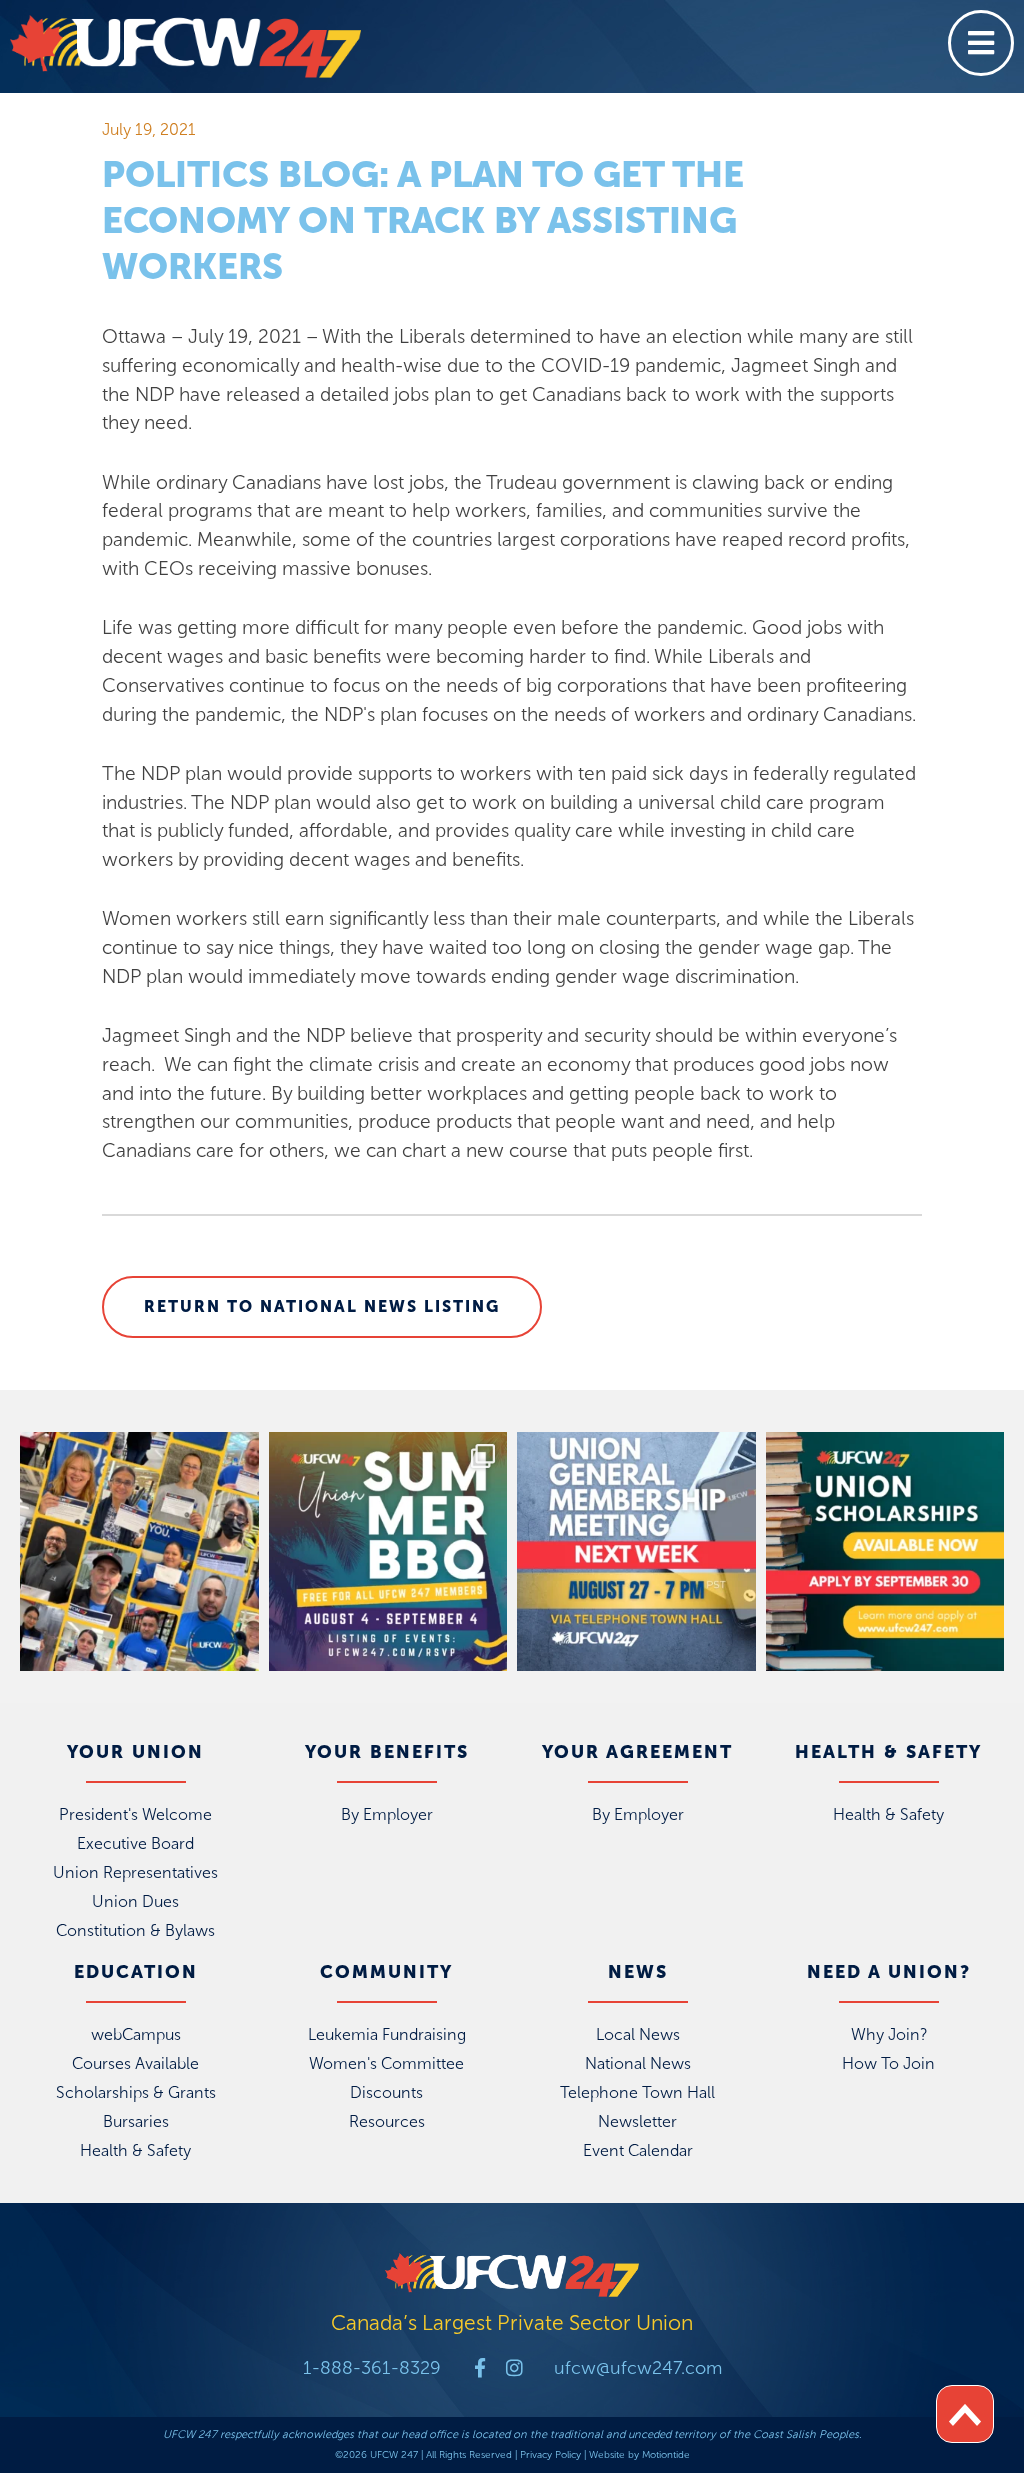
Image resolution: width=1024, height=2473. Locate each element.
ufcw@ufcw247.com (638, 2368)
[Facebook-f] (480, 2367)
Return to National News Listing (322, 1306)
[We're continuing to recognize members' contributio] (139, 1551)
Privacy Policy (550, 2455)
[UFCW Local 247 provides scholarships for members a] (885, 1551)
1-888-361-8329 (372, 2368)
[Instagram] (514, 2367)
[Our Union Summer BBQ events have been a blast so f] (388, 1551)
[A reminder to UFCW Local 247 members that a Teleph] (636, 1551)
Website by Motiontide (639, 2455)
